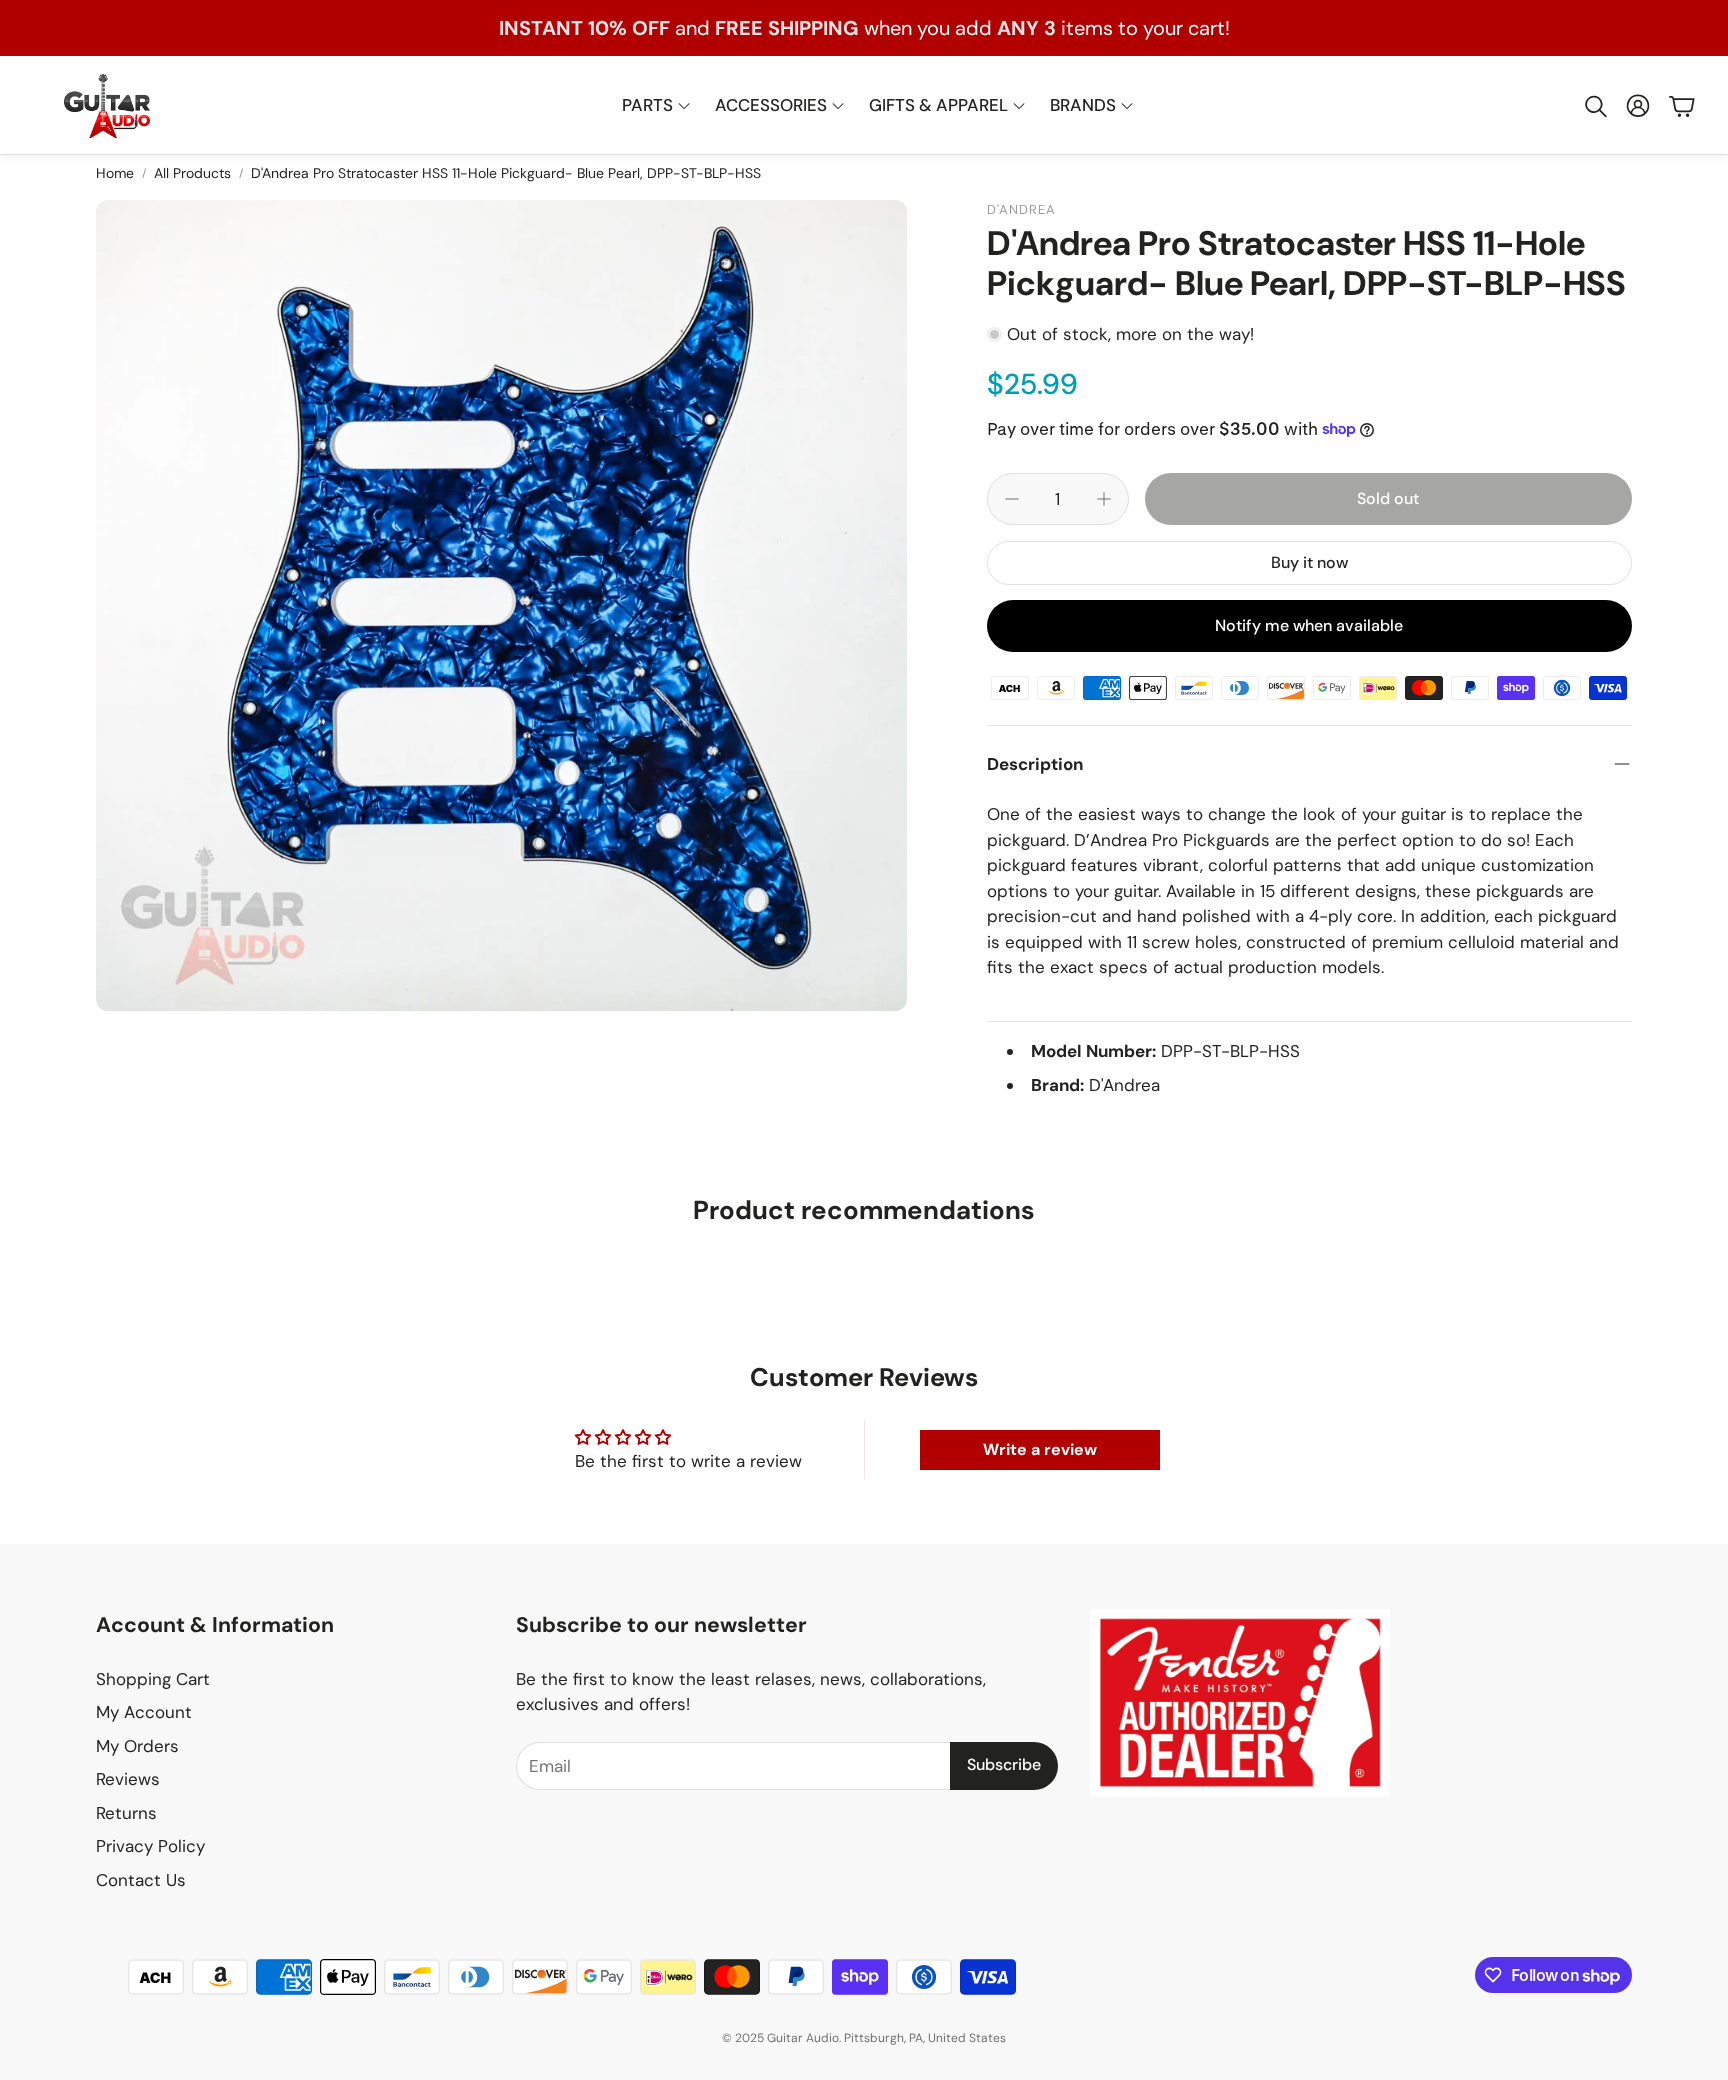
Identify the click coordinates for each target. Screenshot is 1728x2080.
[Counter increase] (1104, 499)
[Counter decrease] (1012, 499)
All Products (192, 173)
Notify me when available (1309, 625)
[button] (1594, 106)
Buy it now (1309, 562)
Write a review (1040, 1449)
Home (115, 173)
